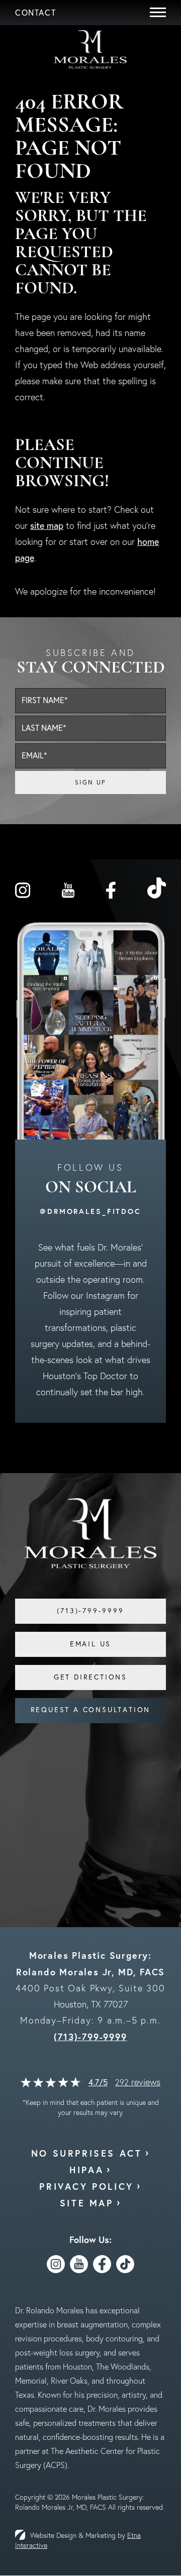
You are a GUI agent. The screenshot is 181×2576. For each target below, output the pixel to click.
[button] (35, 13)
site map (47, 526)
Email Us (90, 1644)
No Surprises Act (87, 2153)
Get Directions (90, 1677)
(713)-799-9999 (90, 2037)
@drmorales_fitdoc (90, 1211)
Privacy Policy (86, 2186)
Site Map (87, 2203)
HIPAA (86, 2170)
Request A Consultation (91, 1710)
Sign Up (90, 782)
